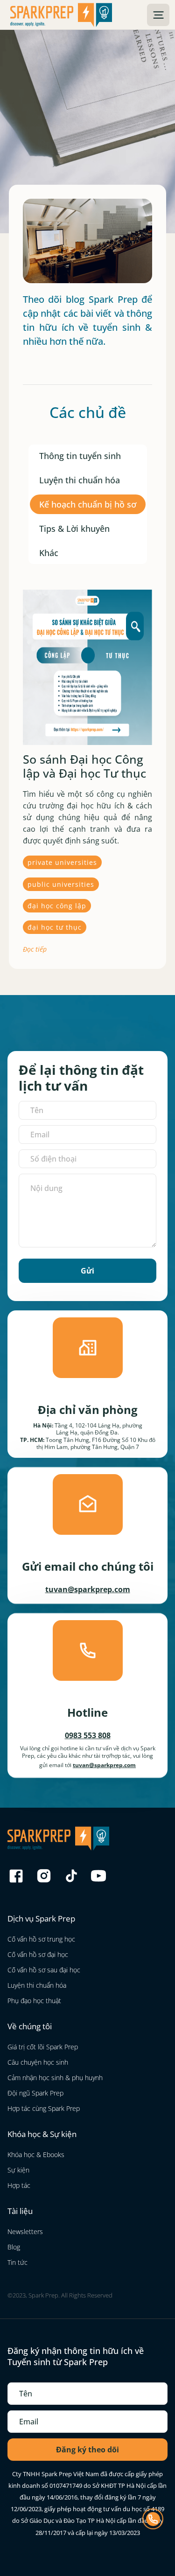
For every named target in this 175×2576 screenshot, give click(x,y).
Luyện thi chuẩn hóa (80, 480)
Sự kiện (18, 2170)
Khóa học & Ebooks (36, 2155)
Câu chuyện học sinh (38, 2062)
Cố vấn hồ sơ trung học (41, 1939)
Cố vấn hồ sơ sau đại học (44, 1970)
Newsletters (25, 2231)
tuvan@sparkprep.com (88, 1589)
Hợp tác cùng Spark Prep (44, 2108)
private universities (62, 862)
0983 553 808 (88, 1735)
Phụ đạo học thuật (34, 2001)
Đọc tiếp (35, 949)
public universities (61, 884)
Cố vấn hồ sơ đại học (38, 1954)
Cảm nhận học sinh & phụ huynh (55, 2078)
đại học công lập (57, 906)
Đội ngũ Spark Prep (35, 2093)
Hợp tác (19, 2185)
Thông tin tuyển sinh (80, 456)
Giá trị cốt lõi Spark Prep (43, 2047)
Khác (49, 553)
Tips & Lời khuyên (74, 529)
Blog (14, 2247)
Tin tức (17, 2262)
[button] (158, 15)
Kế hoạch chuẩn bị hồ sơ (88, 504)
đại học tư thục (55, 927)
